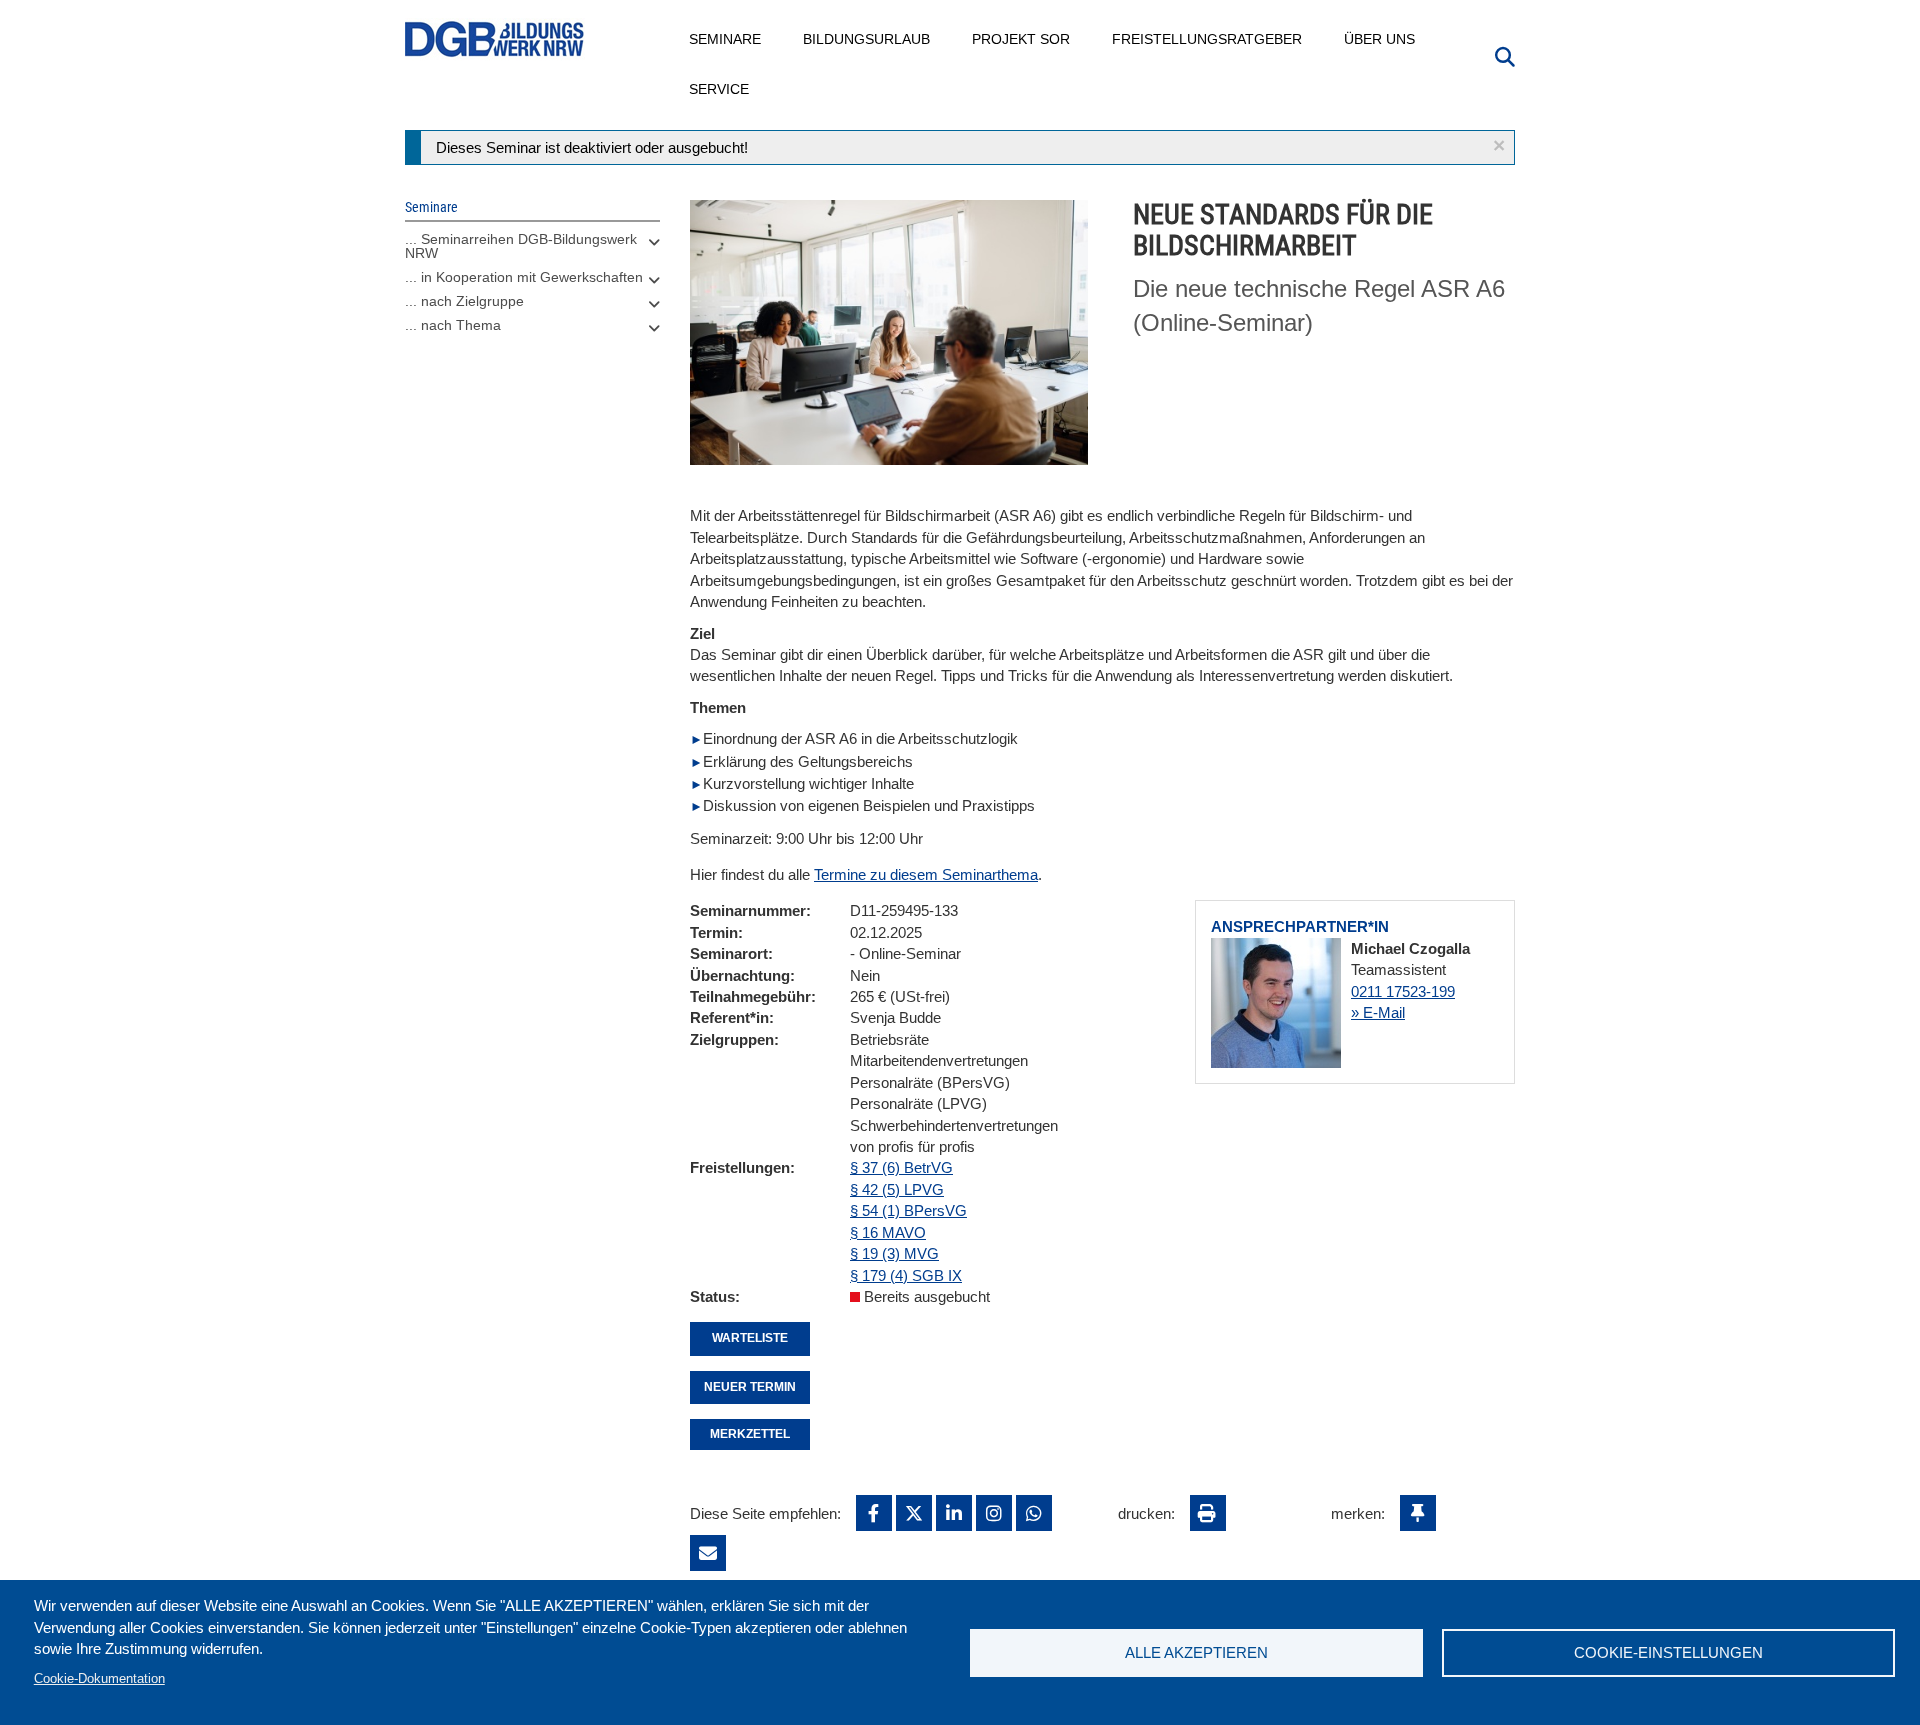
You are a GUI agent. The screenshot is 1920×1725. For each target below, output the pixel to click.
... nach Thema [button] (453, 325)
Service (720, 89)
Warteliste (750, 1338)
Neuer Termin (750, 1387)
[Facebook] (874, 1513)
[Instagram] (994, 1513)
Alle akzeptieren (1196, 1652)
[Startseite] (495, 39)
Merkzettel (750, 1434)
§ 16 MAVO (888, 1232)
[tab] (532, 251)
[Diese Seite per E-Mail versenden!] (708, 1553)
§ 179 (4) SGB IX (906, 1275)
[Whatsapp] (1034, 1513)
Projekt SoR (1022, 39)
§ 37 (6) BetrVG (901, 1167)
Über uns (1380, 39)
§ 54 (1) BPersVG (908, 1210)
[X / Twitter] (914, 1513)
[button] (1499, 145)
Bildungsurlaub (867, 39)
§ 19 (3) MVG (894, 1253)
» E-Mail (1378, 1012)
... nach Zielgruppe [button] (464, 301)
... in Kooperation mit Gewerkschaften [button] (524, 277)
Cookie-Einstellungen (1668, 1652)
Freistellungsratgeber (1208, 39)
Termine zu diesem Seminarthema (926, 874)
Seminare (726, 39)
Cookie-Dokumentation (99, 1678)
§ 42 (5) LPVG (897, 1189)
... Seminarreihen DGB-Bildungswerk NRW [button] (521, 246)
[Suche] (1505, 55)
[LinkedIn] (954, 1513)
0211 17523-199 (1403, 991)
